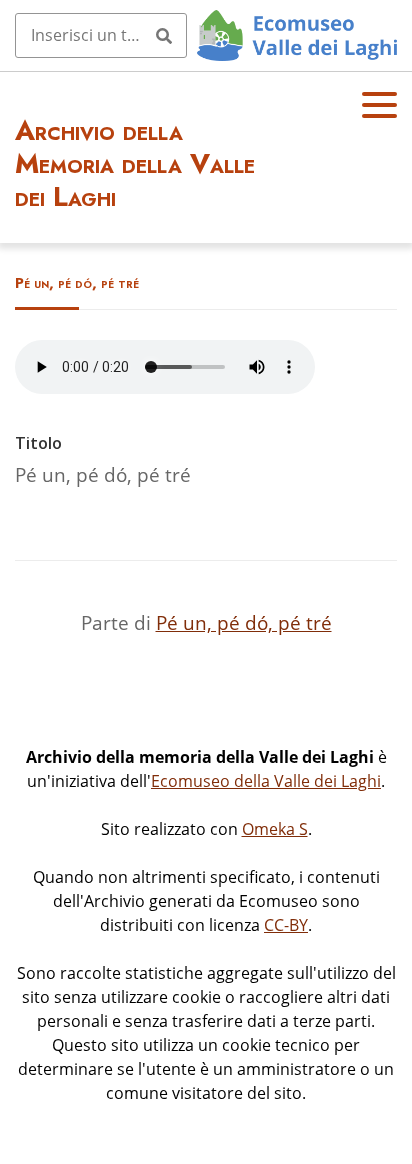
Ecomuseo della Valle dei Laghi (266, 781)
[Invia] (164, 35)
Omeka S (275, 829)
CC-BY (286, 925)
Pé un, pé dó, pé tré (244, 622)
